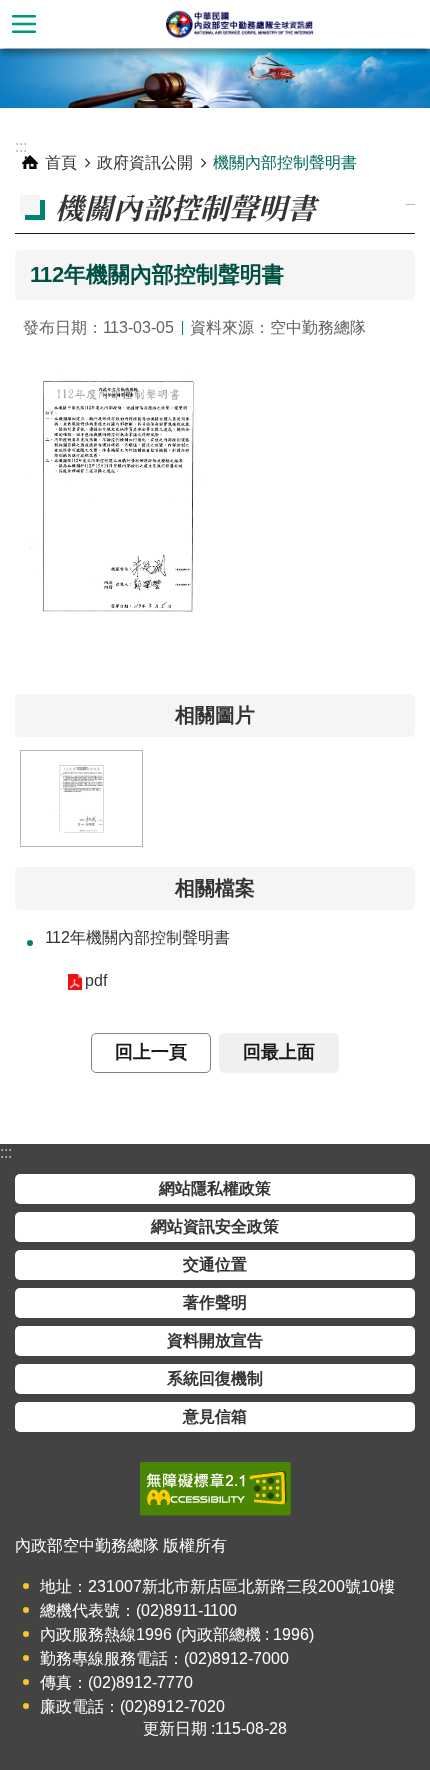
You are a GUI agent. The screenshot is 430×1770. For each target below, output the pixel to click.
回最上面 (279, 1052)
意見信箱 (215, 1416)
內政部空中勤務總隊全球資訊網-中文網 (239, 24)
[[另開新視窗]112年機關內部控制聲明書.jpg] (81, 798)
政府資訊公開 (145, 162)
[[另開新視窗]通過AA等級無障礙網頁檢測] (215, 1489)
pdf (96, 980)
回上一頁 (151, 1052)
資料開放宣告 (215, 1340)
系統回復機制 (215, 1378)
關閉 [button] (24, 24)
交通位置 (215, 1264)
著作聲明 (215, 1302)
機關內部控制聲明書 (285, 162)
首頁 (61, 162)
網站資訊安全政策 (215, 1226)
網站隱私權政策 (215, 1188)
